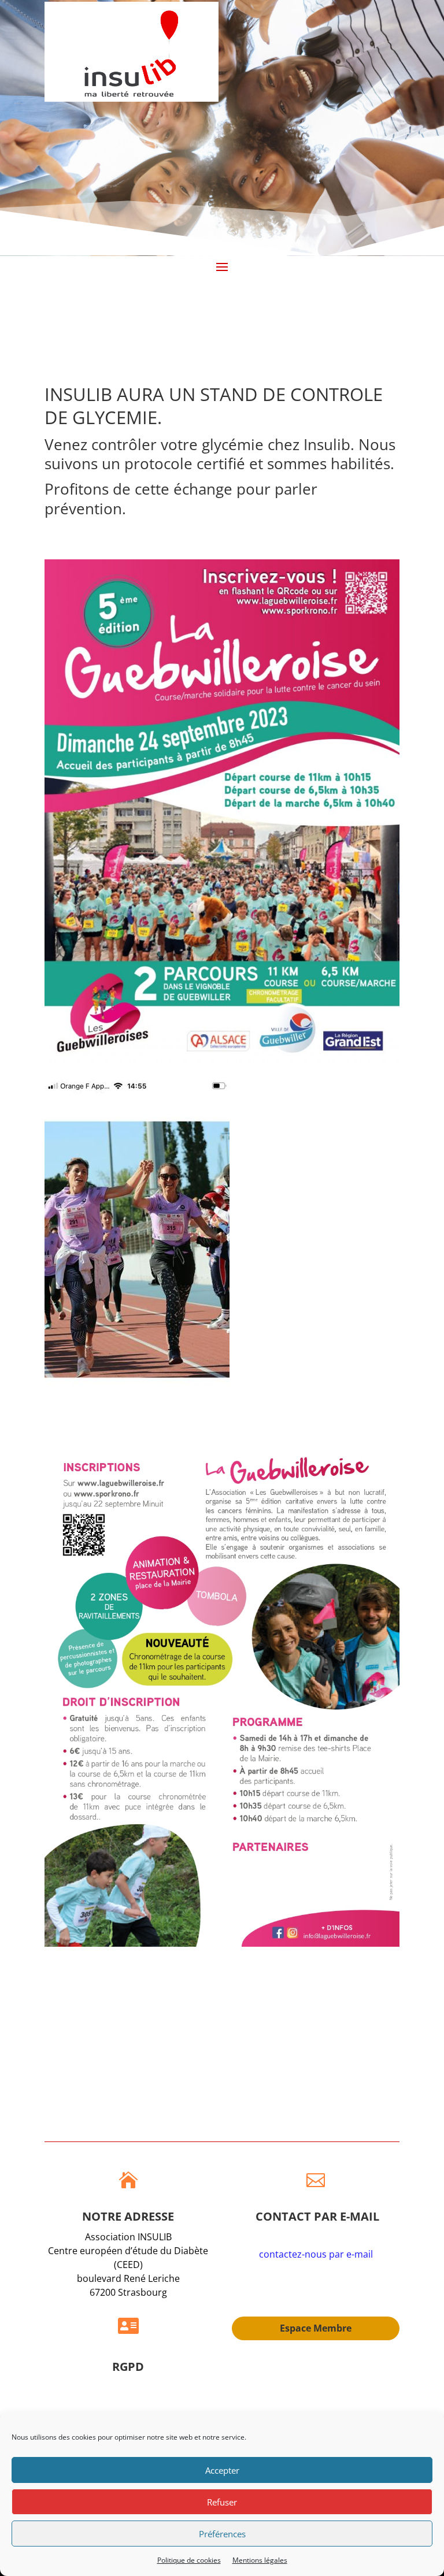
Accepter (222, 2470)
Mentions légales (260, 2560)
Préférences (222, 2534)
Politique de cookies (189, 2560)
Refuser (222, 2502)
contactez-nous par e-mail (316, 2254)
